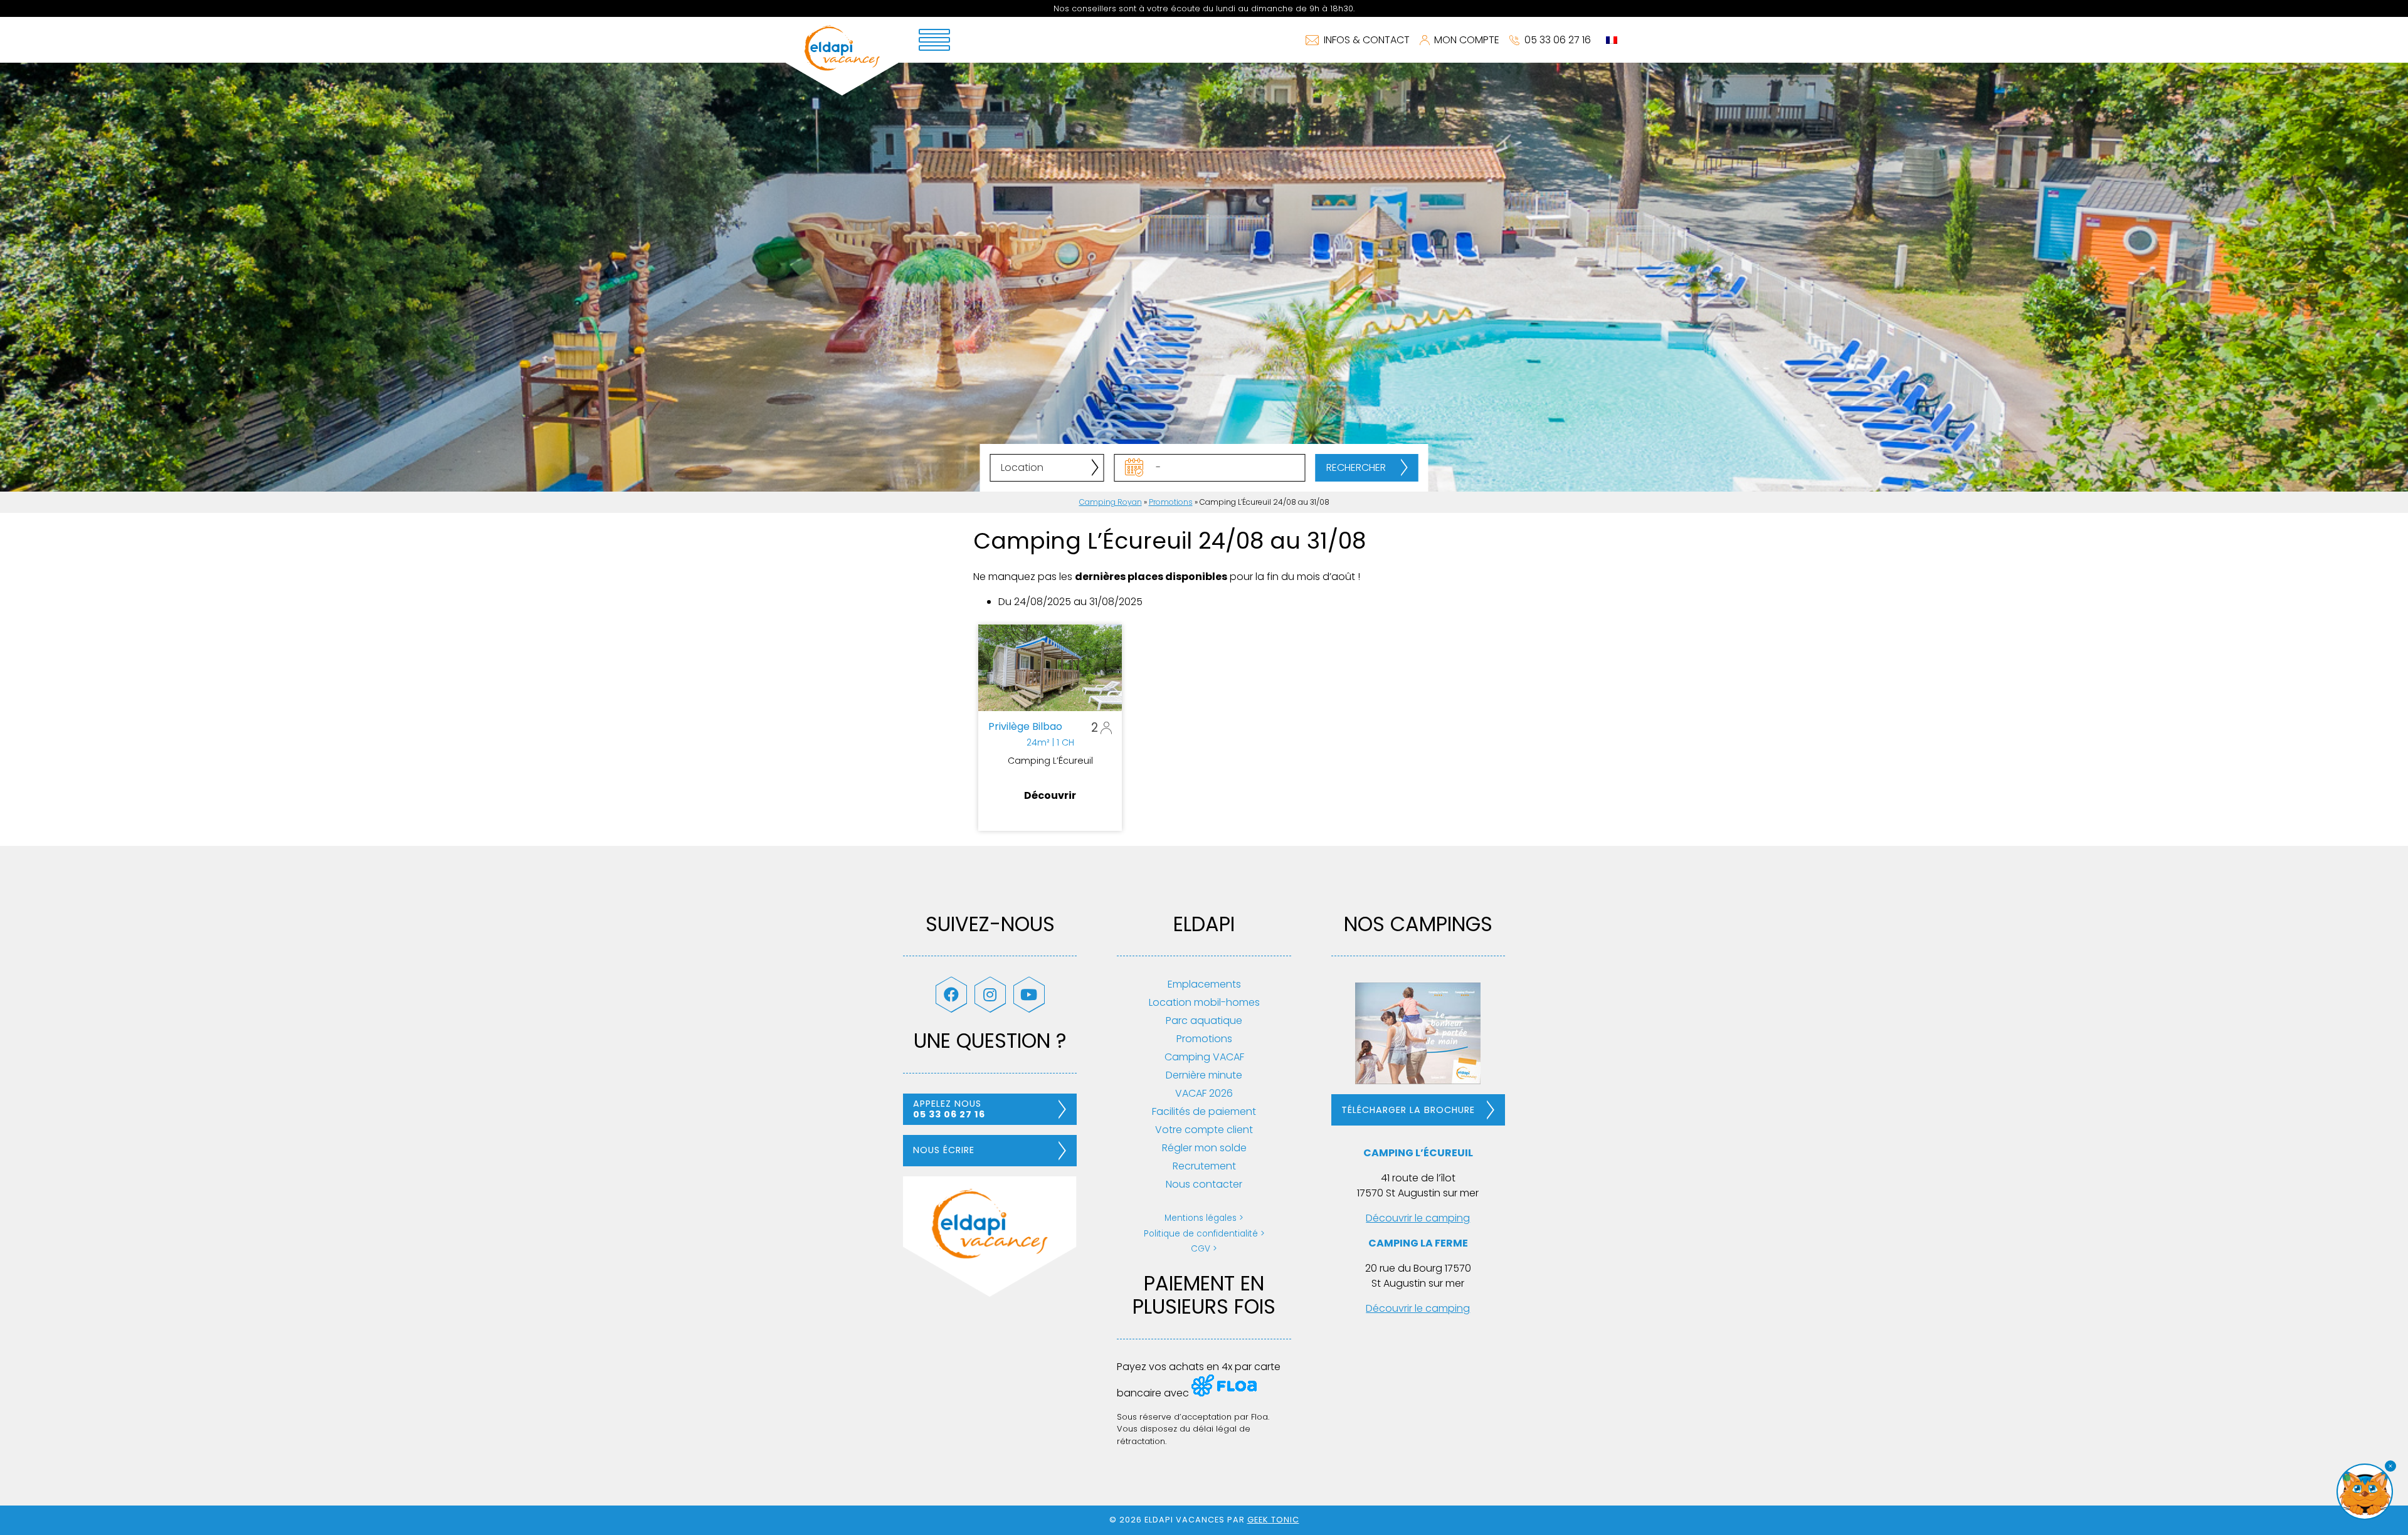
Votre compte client (1204, 1130)
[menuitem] (1612, 40)
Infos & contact (1367, 40)
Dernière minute (1204, 1075)
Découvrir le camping (1418, 1218)
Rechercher (1356, 467)
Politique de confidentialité (1201, 1234)
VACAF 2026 (1204, 1093)
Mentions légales (1201, 1218)
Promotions (1171, 502)
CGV (1201, 1249)
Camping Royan (1111, 502)
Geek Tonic (1273, 1520)
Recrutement (1204, 1166)
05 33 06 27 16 (1558, 40)
